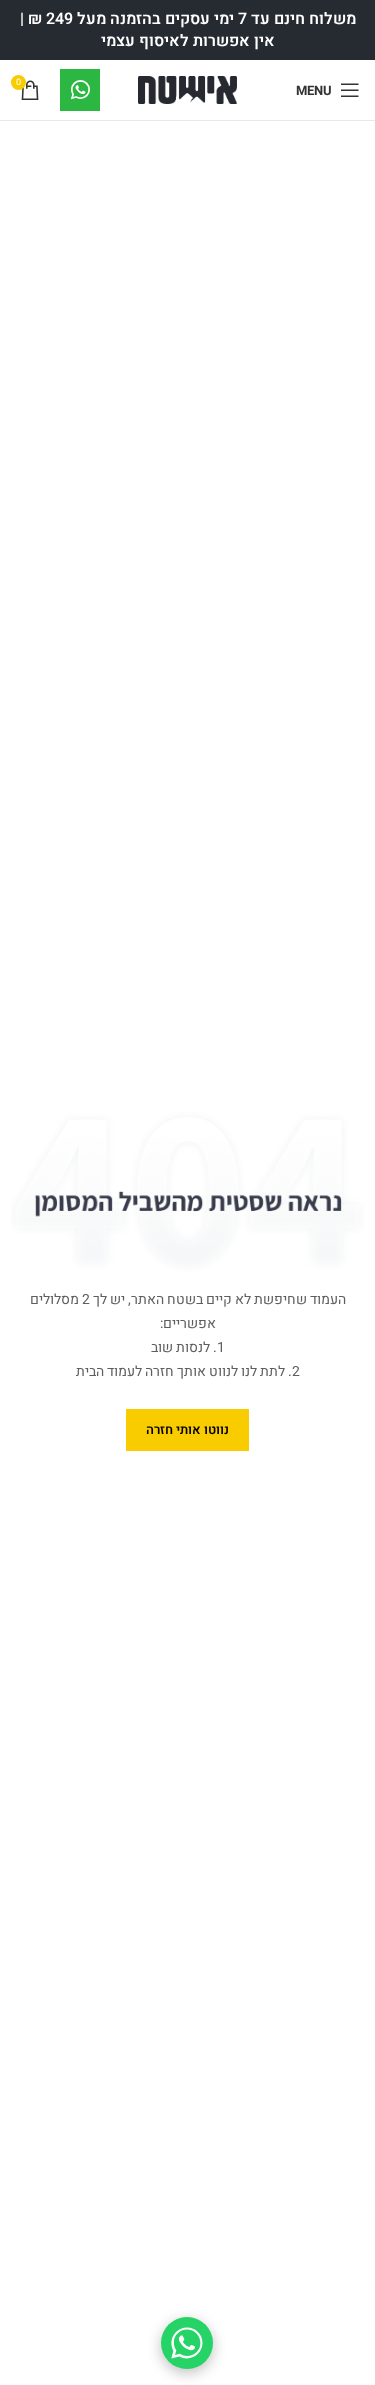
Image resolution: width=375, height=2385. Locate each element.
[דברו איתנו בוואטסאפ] (187, 2343)
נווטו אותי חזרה (187, 1429)
